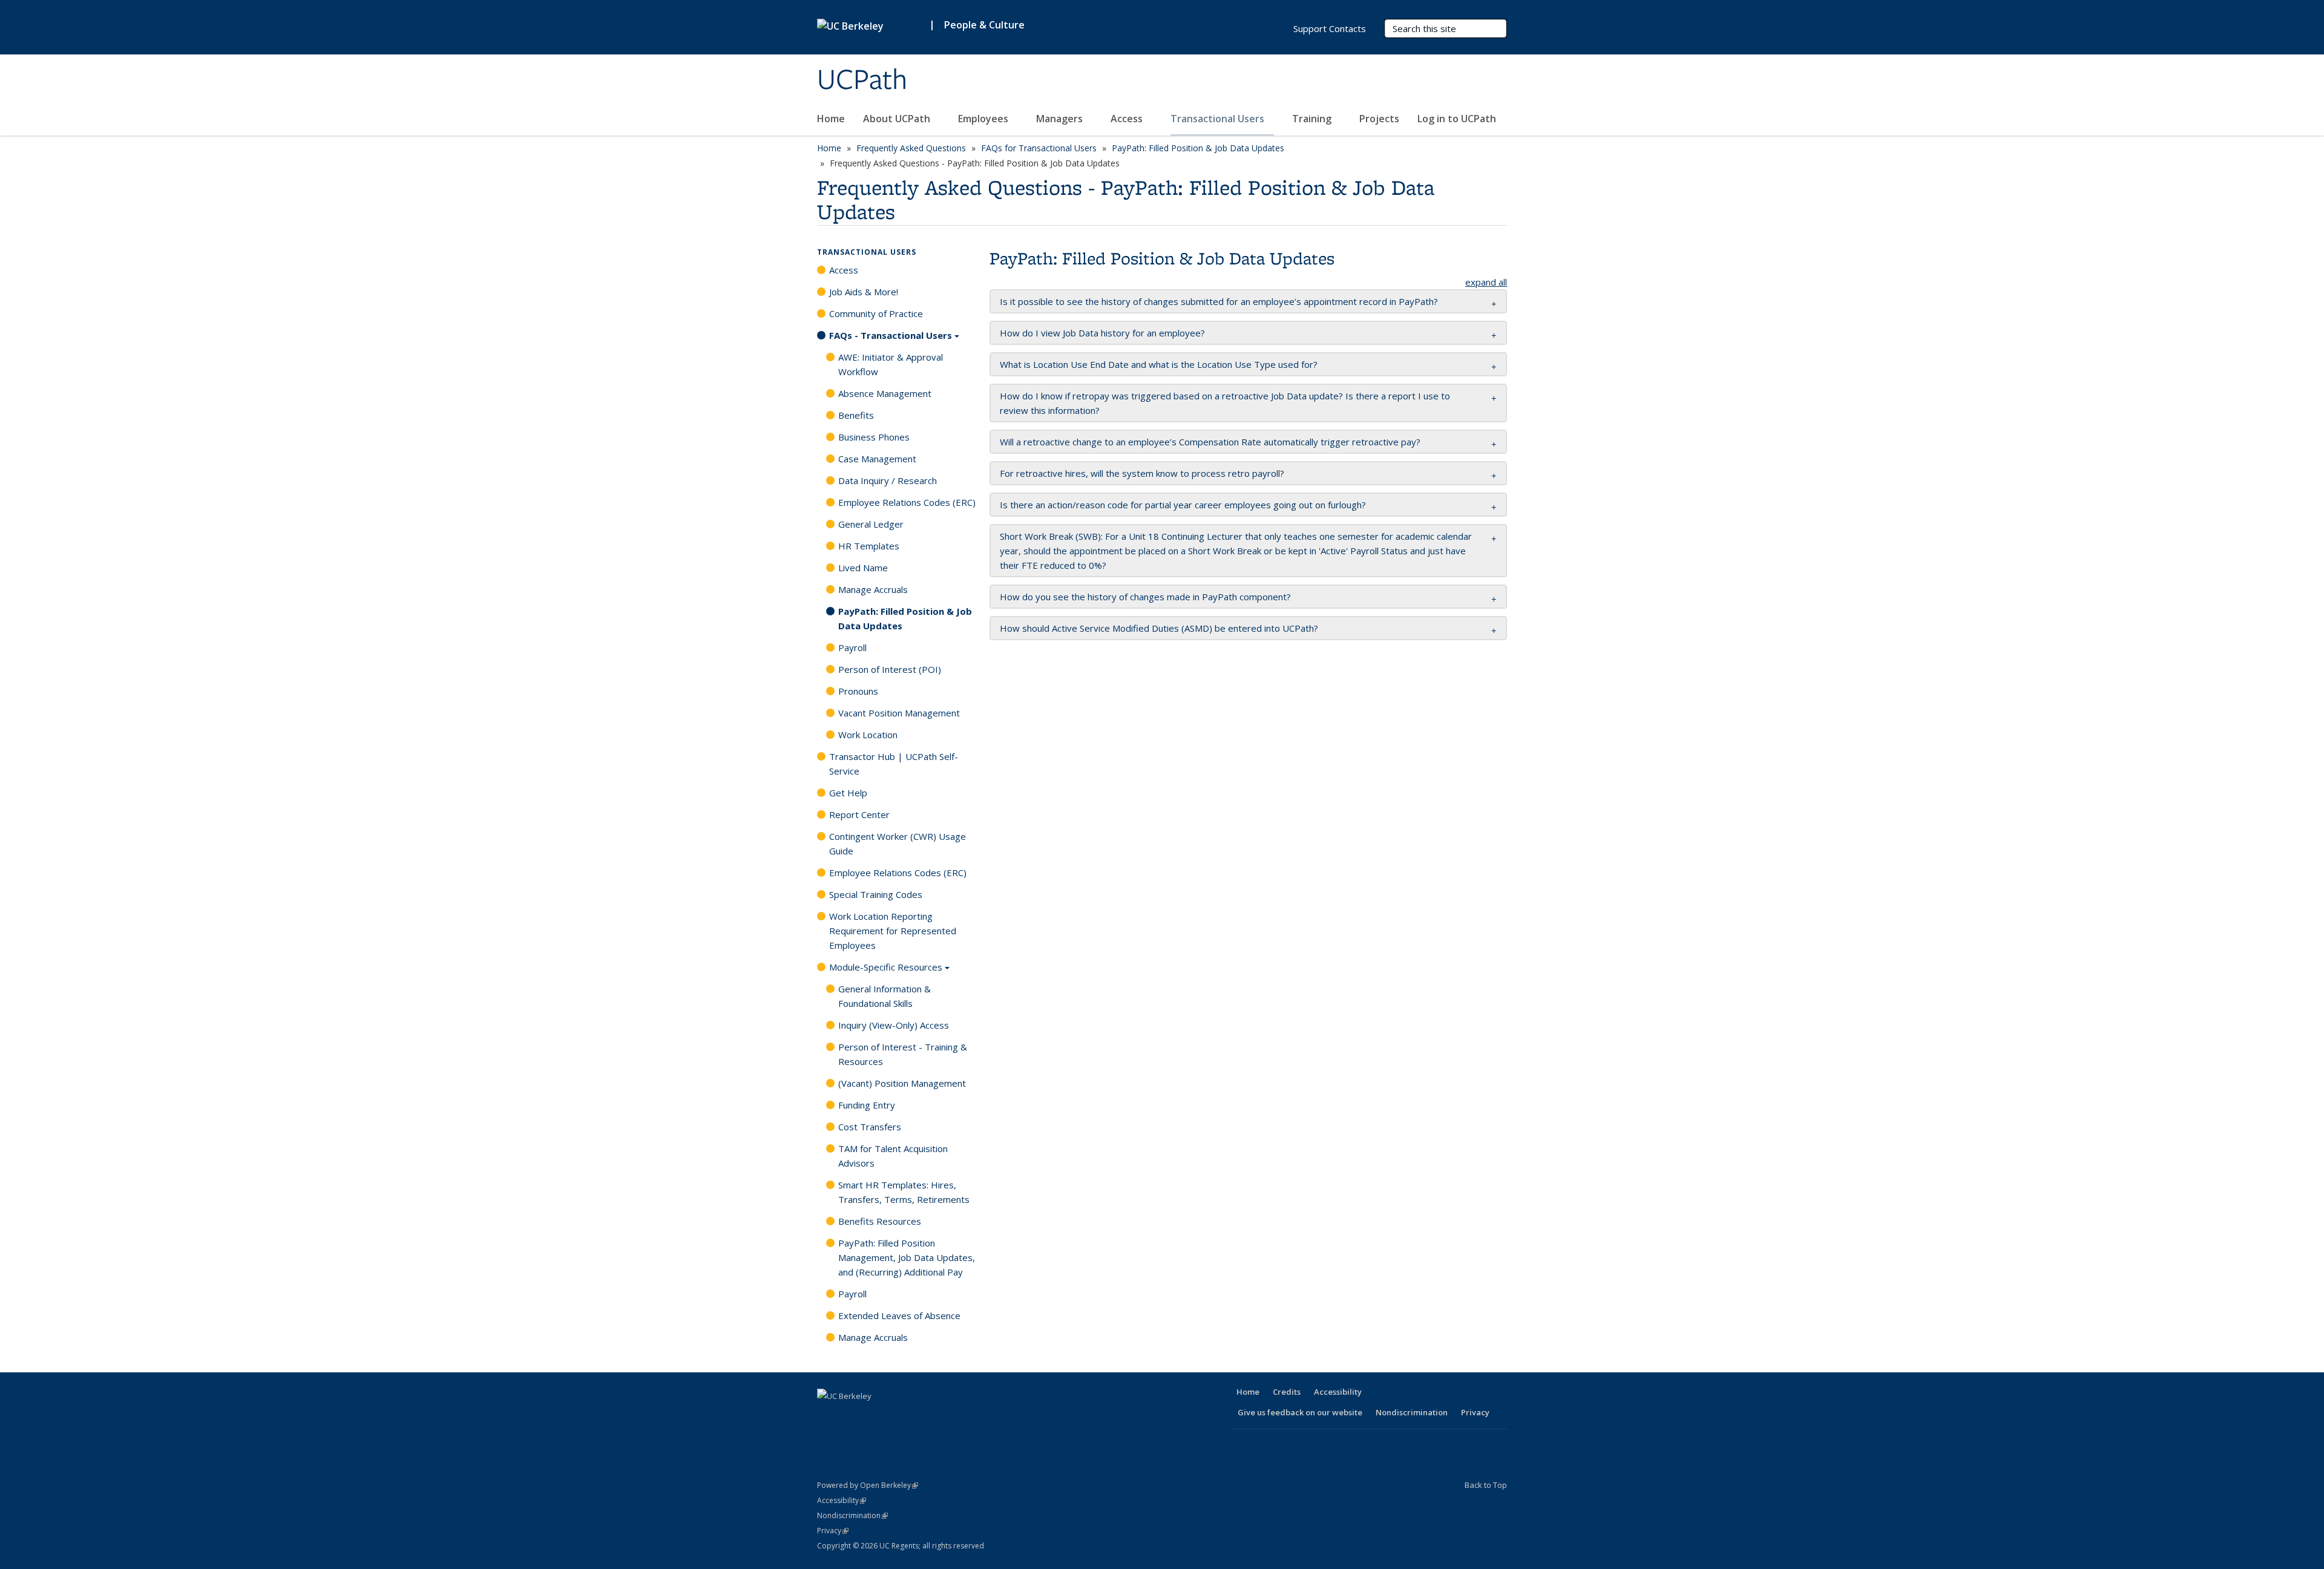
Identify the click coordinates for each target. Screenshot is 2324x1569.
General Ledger (871, 524)
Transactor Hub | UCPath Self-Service (894, 764)
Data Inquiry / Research (888, 480)
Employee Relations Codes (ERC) (907, 502)
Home (831, 119)
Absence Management (885, 393)
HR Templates (869, 546)
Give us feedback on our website (1300, 1412)
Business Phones (874, 437)
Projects (1379, 119)
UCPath (862, 80)
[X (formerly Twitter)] (852, 1417)
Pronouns (858, 691)
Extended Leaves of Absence (899, 1315)
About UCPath (898, 119)
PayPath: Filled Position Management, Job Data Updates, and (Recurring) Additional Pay (907, 1257)
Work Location (868, 735)
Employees (984, 119)
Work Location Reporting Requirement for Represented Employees (893, 931)
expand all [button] (1486, 282)
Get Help (848, 793)
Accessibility (1338, 1392)
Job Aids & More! (864, 292)
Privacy (1475, 1412)
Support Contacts (1330, 28)
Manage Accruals (873, 589)
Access (1128, 119)
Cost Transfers (870, 1127)
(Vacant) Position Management (902, 1083)
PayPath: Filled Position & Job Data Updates (1198, 148)
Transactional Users (1219, 119)
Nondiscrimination (1412, 1412)
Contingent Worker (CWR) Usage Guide (898, 843)
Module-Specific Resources (886, 967)
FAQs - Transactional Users (891, 335)
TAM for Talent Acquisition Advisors (893, 1156)
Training (1313, 119)
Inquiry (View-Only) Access (894, 1025)
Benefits (856, 415)
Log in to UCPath (1457, 119)
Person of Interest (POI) (890, 669)
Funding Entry (867, 1105)
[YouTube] (899, 1417)
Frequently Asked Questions (911, 148)
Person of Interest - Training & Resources (903, 1054)
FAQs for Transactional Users (1039, 148)
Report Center (859, 814)
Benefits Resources (880, 1221)
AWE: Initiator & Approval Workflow (891, 364)
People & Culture (984, 25)
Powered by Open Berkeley (868, 1485)
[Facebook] (828, 1417)
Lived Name (863, 568)
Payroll (852, 647)
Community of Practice (876, 313)
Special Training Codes (876, 894)
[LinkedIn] (875, 1417)
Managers (1061, 119)
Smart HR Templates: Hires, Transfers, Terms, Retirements (904, 1192)
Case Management (877, 459)
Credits (1287, 1392)
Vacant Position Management (899, 713)
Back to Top (1486, 1485)
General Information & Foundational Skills (885, 996)
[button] (1219, 301)
